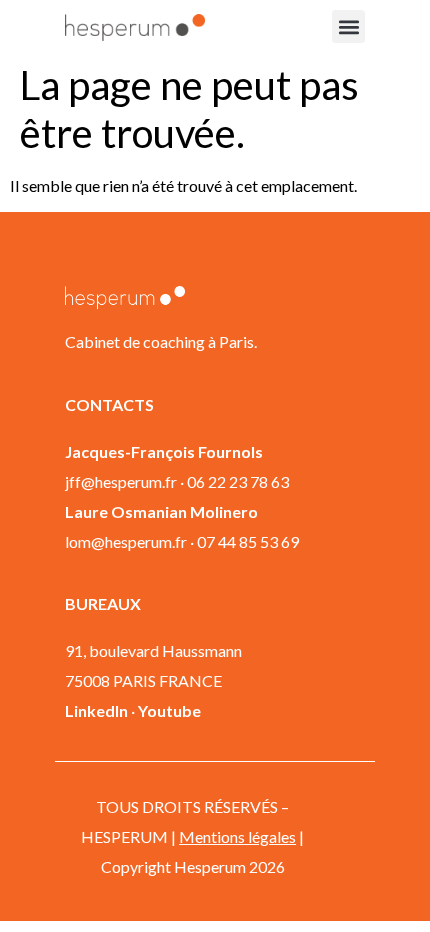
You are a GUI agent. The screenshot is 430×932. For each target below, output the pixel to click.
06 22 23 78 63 (238, 481)
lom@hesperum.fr (126, 541)
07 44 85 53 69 (248, 541)
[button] (348, 26)
